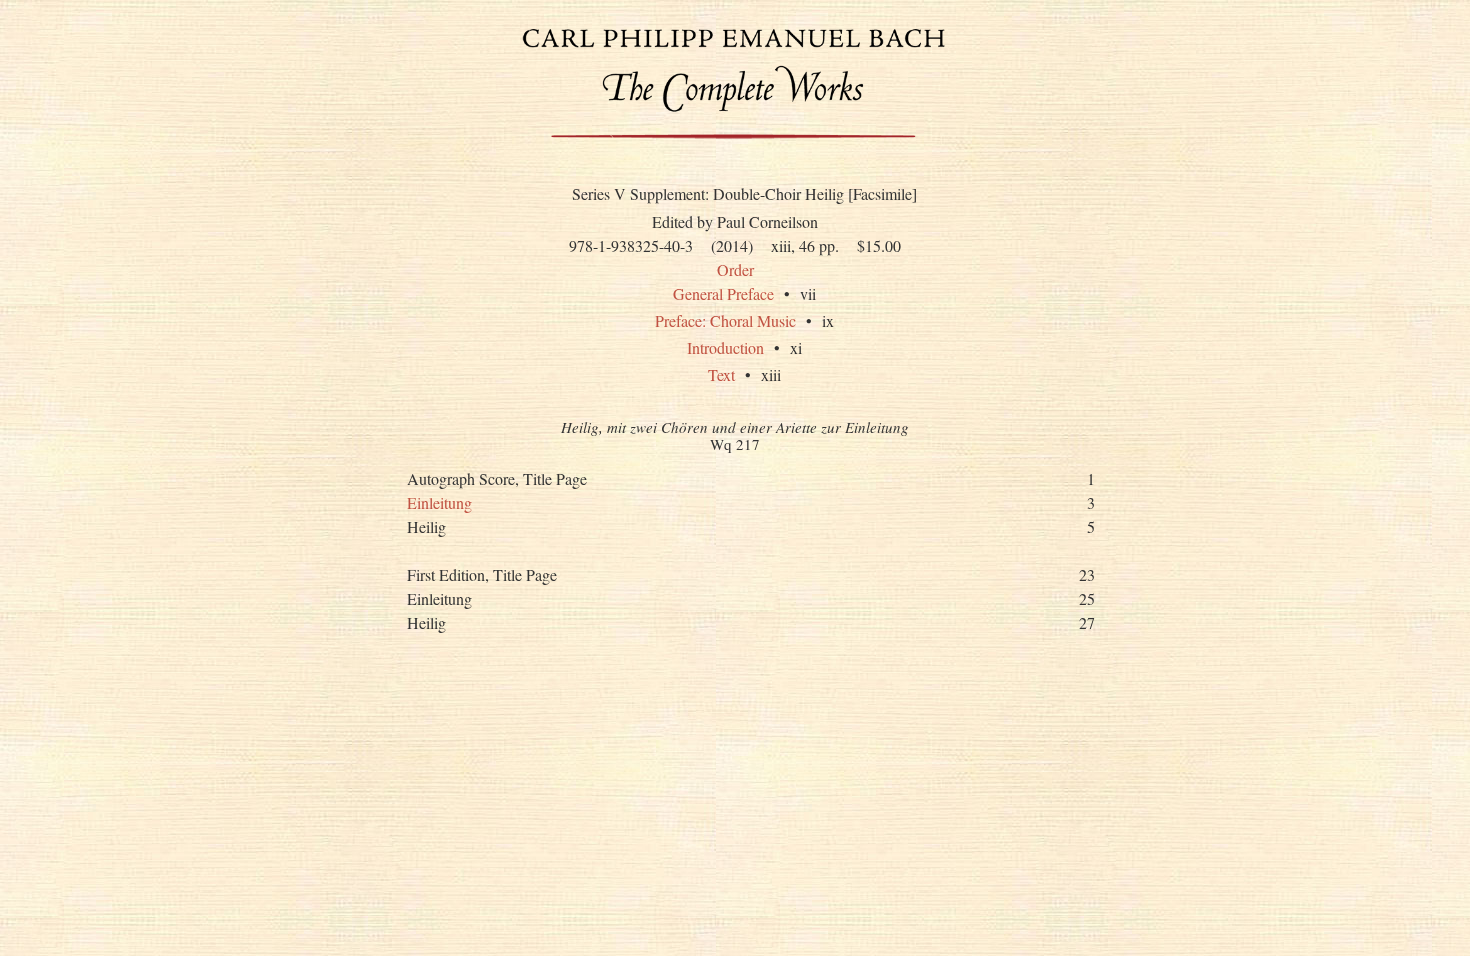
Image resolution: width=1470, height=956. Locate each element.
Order (735, 269)
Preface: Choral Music (725, 320)
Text (721, 374)
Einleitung (439, 502)
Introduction (725, 347)
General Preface (723, 293)
